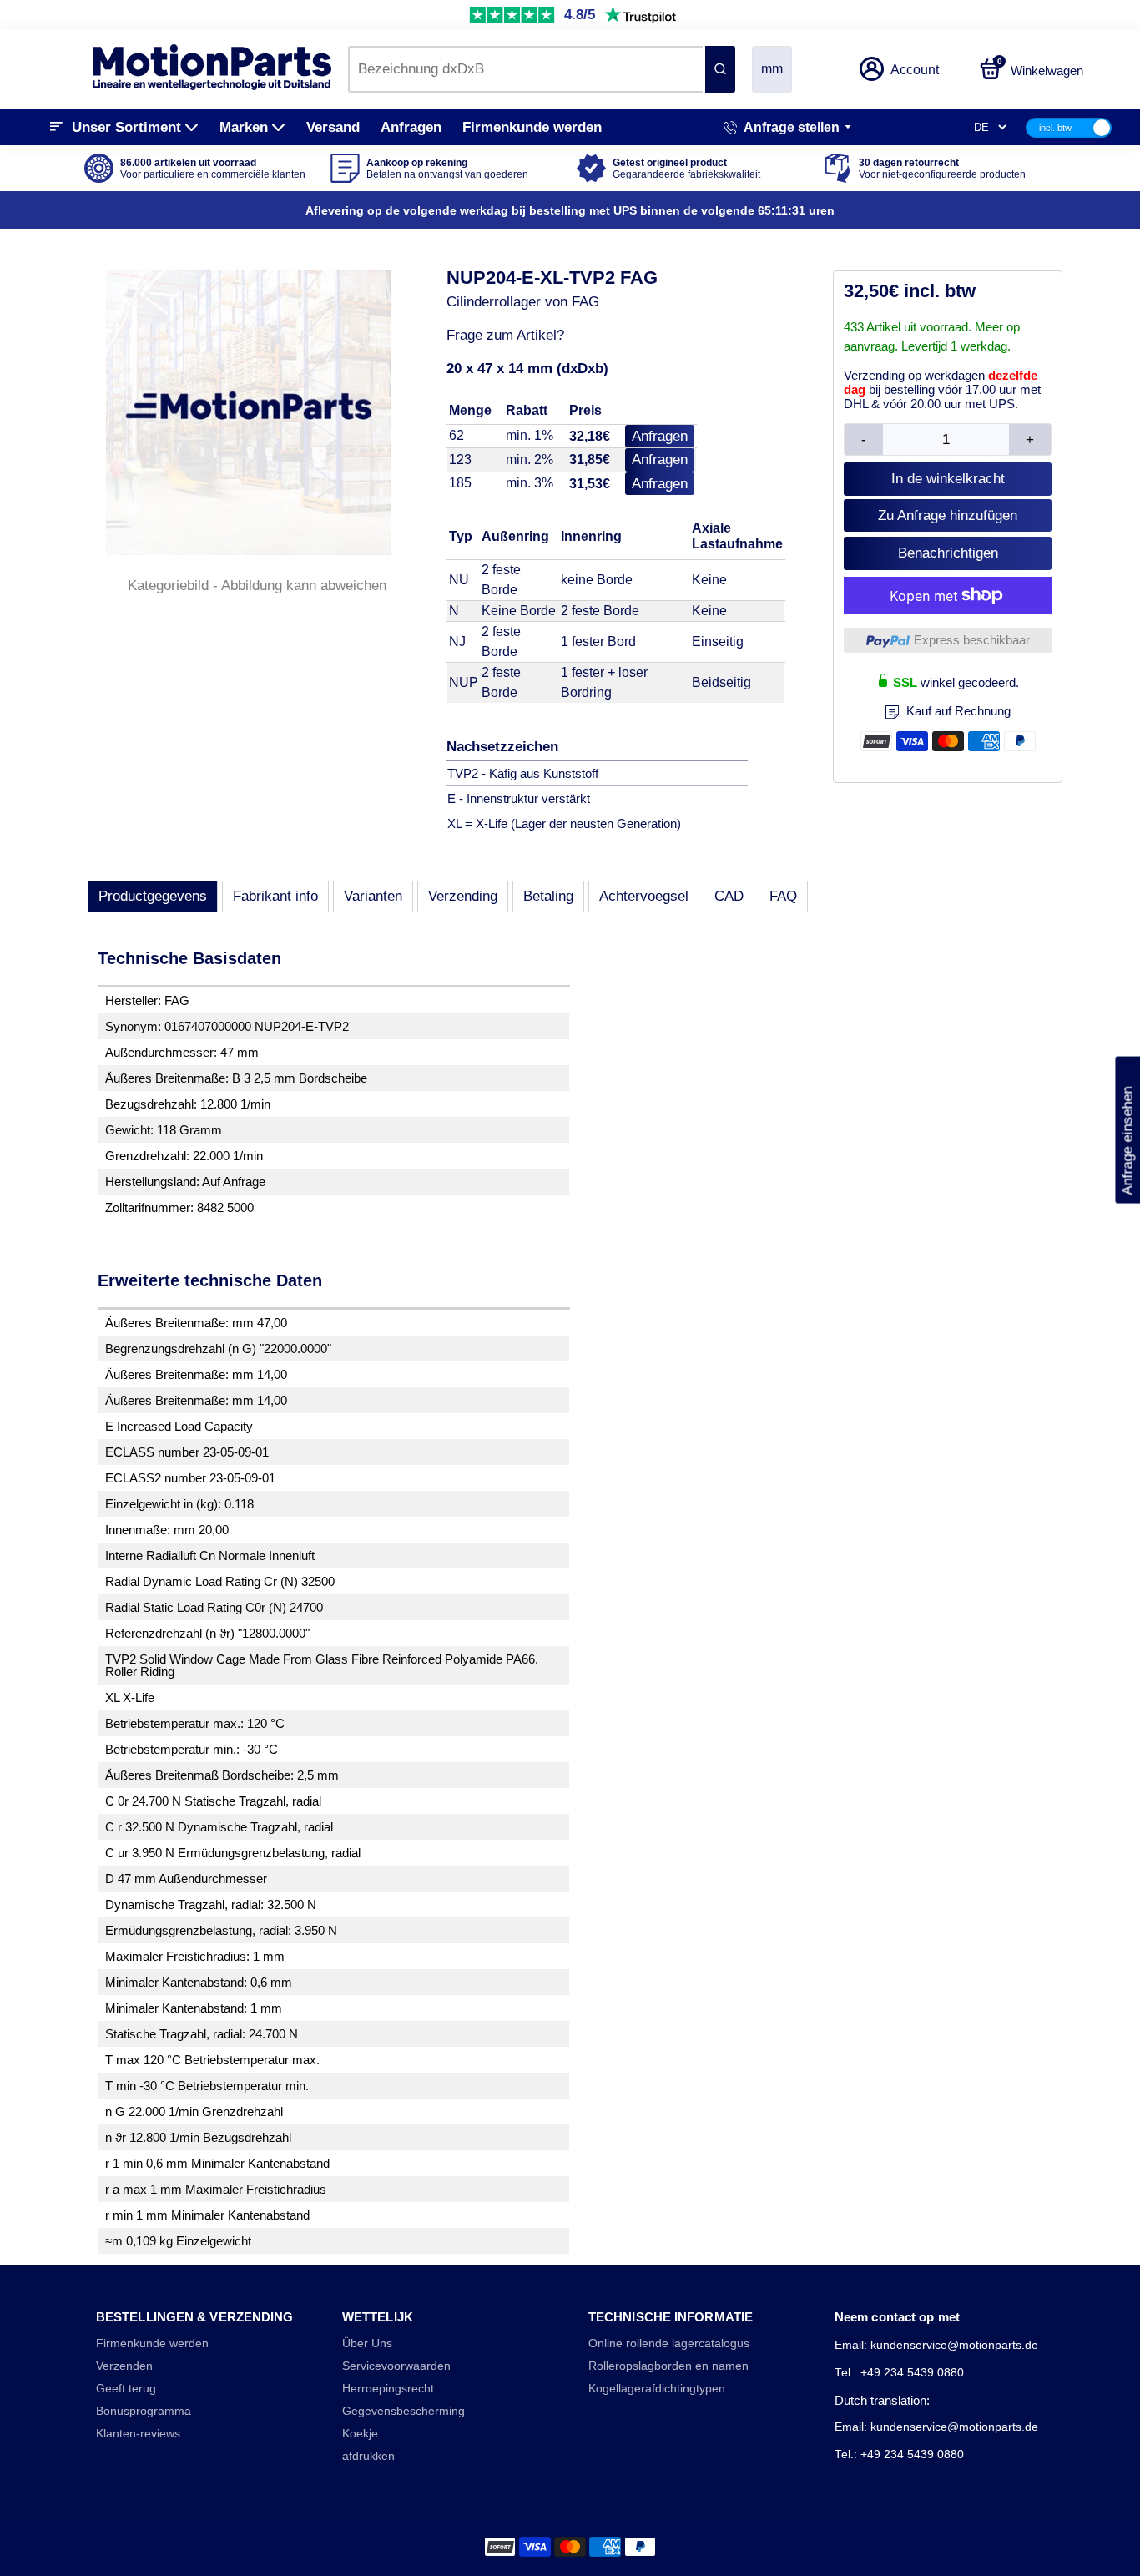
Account (915, 70)
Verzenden (124, 2366)
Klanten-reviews (138, 2434)
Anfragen (411, 127)
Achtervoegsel (644, 896)
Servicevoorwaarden (396, 2366)
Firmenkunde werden (532, 127)
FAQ (783, 896)
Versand (333, 127)
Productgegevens (153, 896)
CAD (729, 896)
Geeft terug (126, 2389)
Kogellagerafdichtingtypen (657, 2389)
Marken (244, 127)
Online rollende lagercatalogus (669, 2344)
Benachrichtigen (948, 553)
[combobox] (525, 69)
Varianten (373, 896)
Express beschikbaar (972, 640)
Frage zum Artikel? (505, 335)
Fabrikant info (275, 896)
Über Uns (367, 2344)
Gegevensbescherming (404, 2411)
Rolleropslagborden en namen (668, 2366)
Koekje (360, 2434)
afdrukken (368, 2456)
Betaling (548, 896)
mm (772, 69)
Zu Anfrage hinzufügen (948, 515)
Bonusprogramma (144, 2411)
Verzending (463, 896)
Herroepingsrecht (388, 2389)
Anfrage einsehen (1127, 1130)
